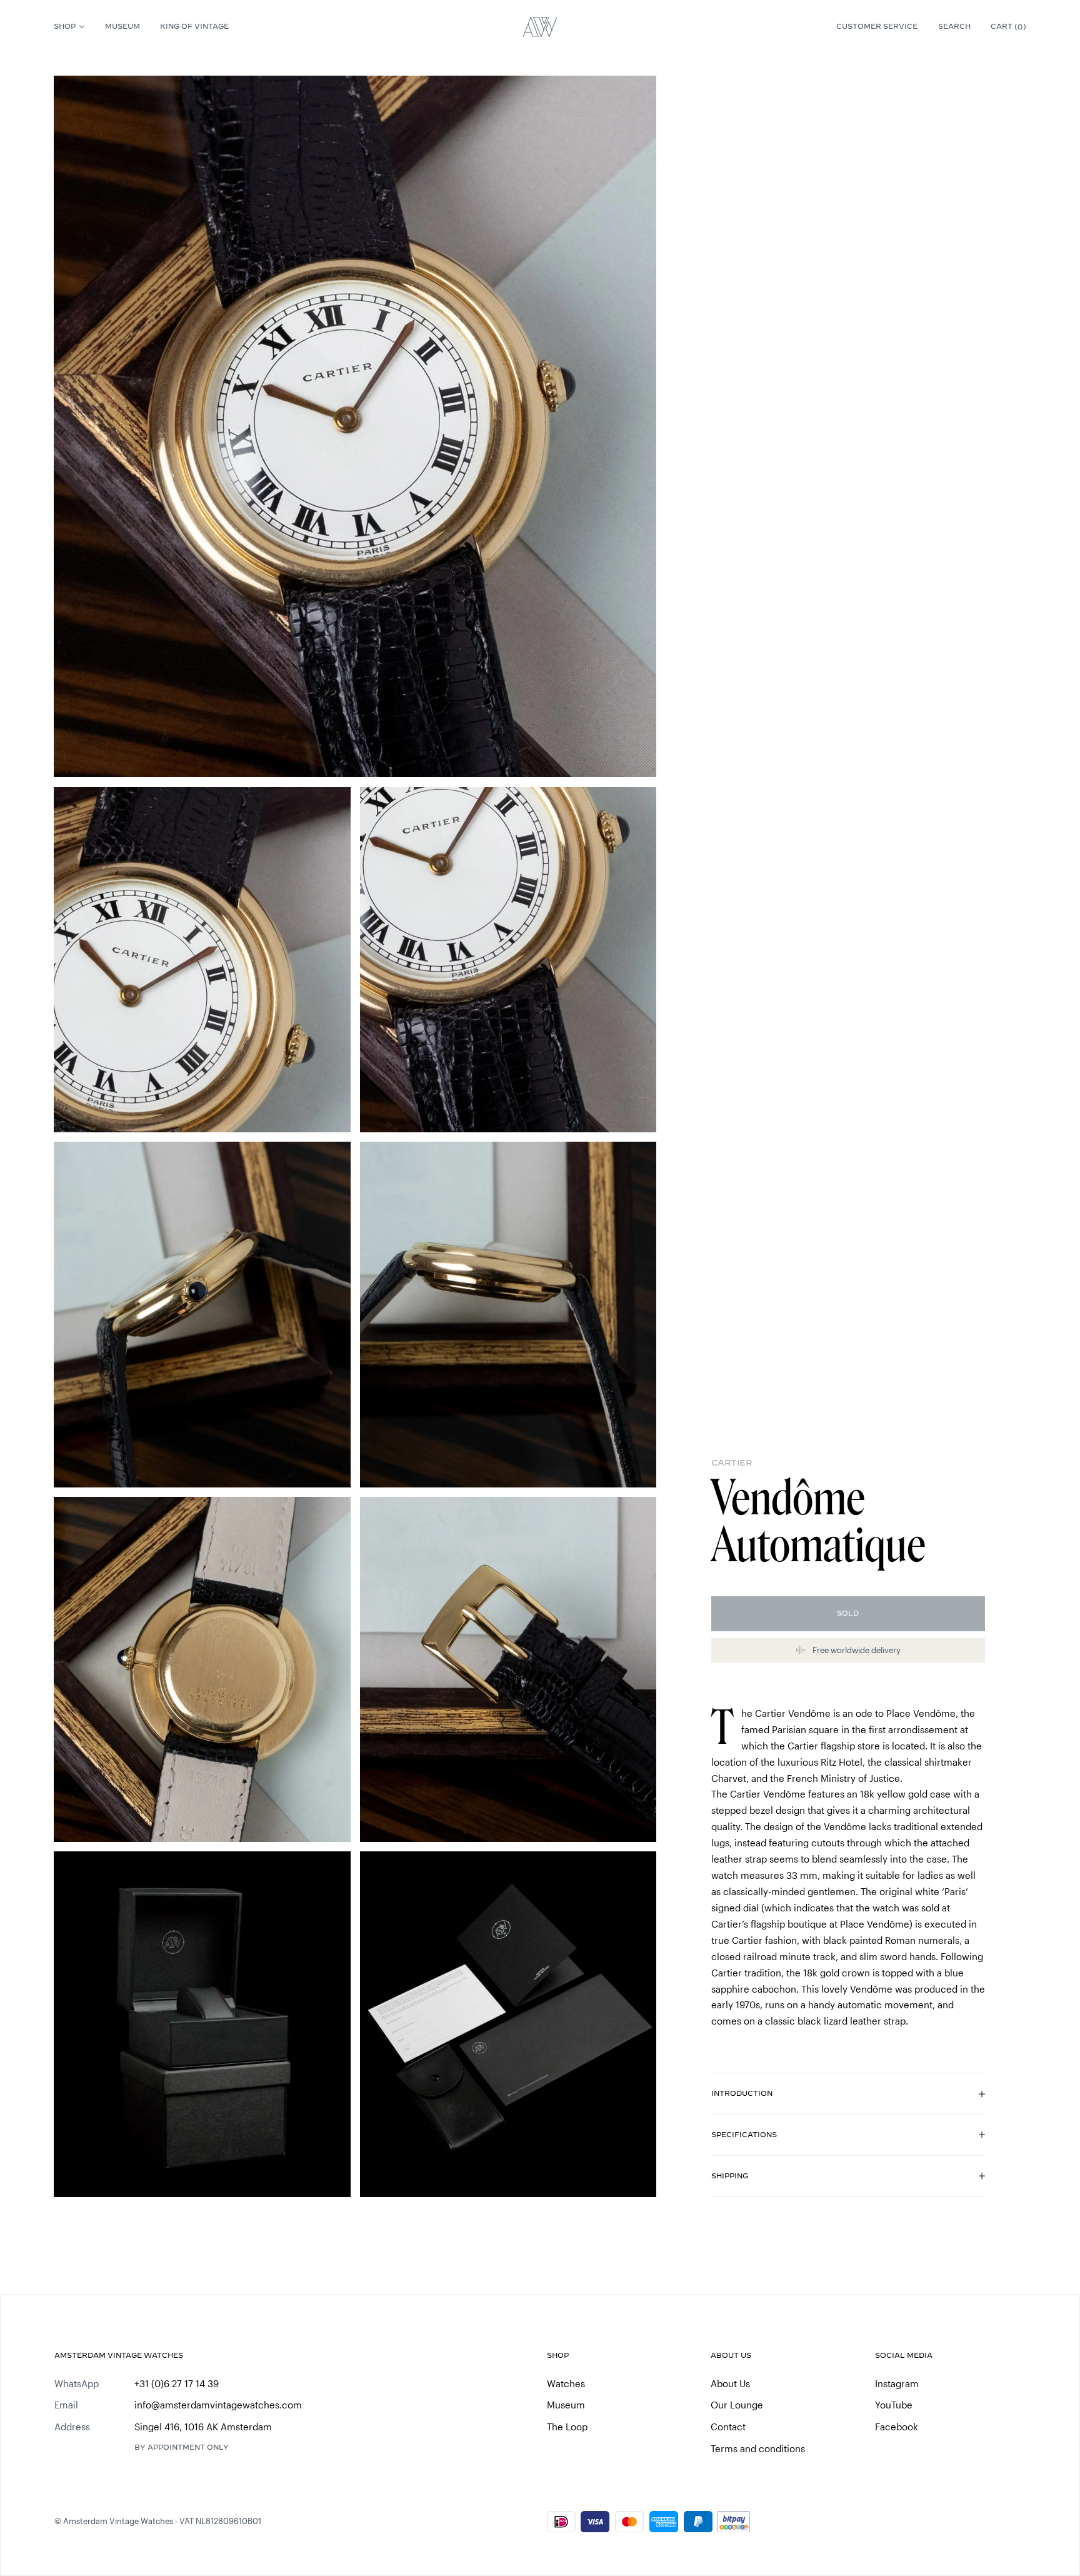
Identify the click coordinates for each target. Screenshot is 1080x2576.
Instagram (897, 2383)
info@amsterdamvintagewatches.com (218, 2405)
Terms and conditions (758, 2448)
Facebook (897, 2427)
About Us (730, 2383)
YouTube (894, 2405)
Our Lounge (737, 2405)
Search (954, 26)
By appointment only (182, 2447)
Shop (65, 26)
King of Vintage (194, 26)
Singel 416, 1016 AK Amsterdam (203, 2427)
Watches (566, 2383)
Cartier (732, 1463)
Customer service (877, 26)
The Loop (567, 2427)
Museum (122, 26)
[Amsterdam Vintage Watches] (540, 27)
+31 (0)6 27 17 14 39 (177, 2383)
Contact (728, 2427)
